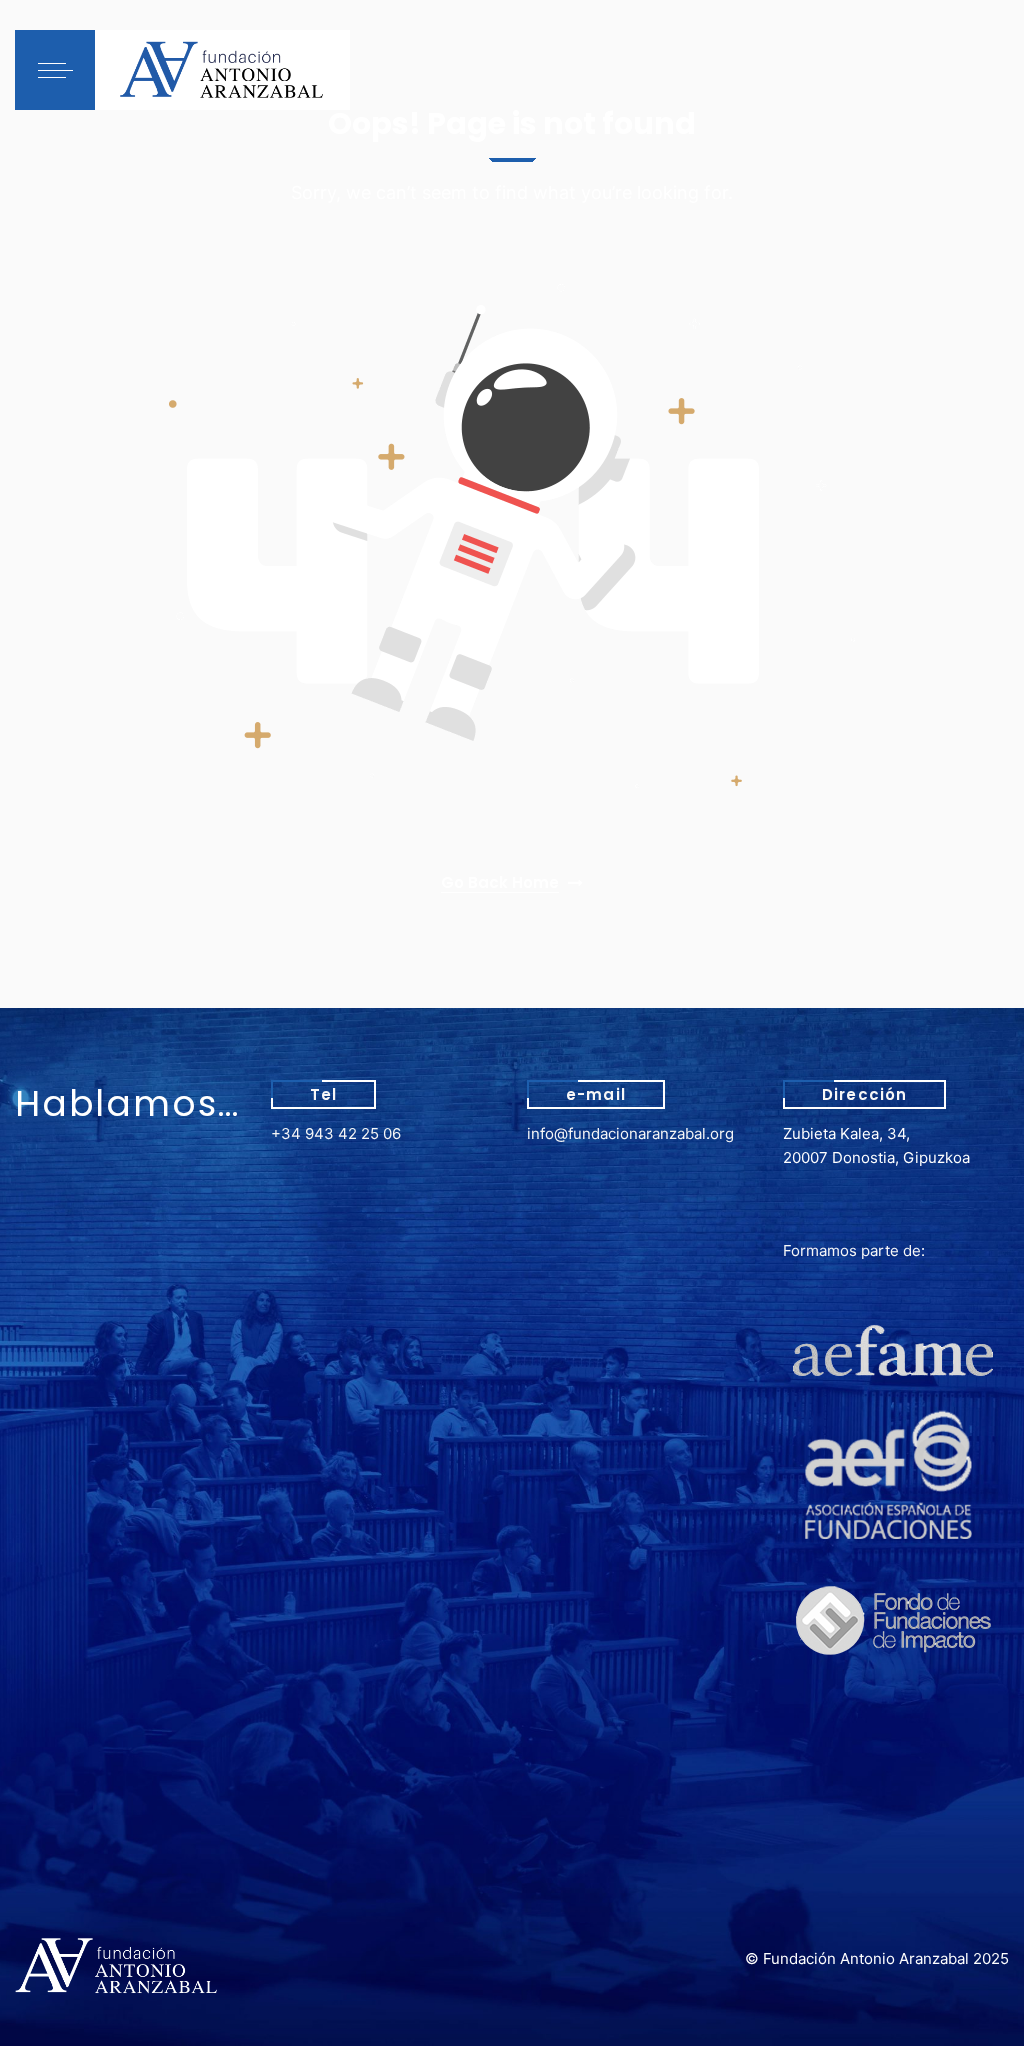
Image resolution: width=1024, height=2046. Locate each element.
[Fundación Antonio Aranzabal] (222, 70)
